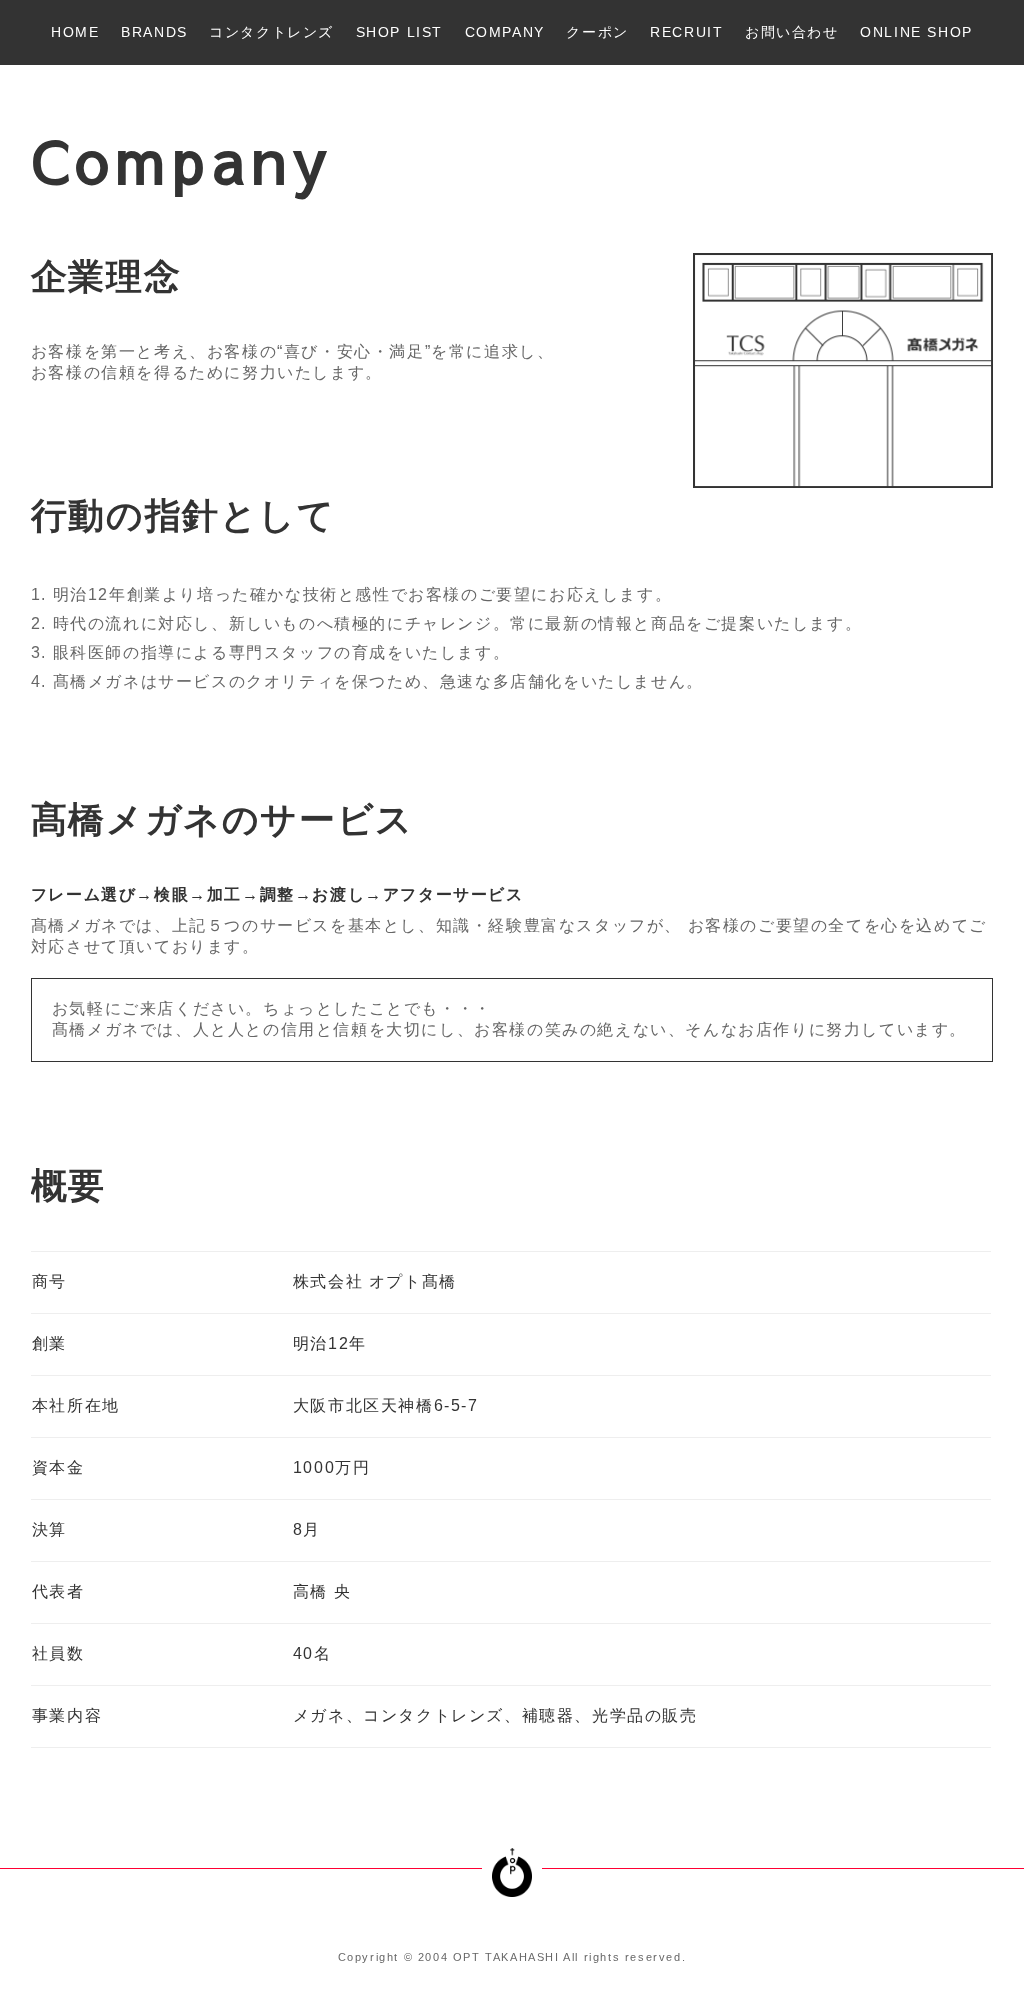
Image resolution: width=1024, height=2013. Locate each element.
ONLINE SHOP (916, 32)
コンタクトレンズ (271, 32)
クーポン (597, 32)
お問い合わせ (792, 32)
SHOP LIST (399, 32)
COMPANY (505, 32)
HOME (75, 32)
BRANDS (154, 32)
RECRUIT (686, 32)
